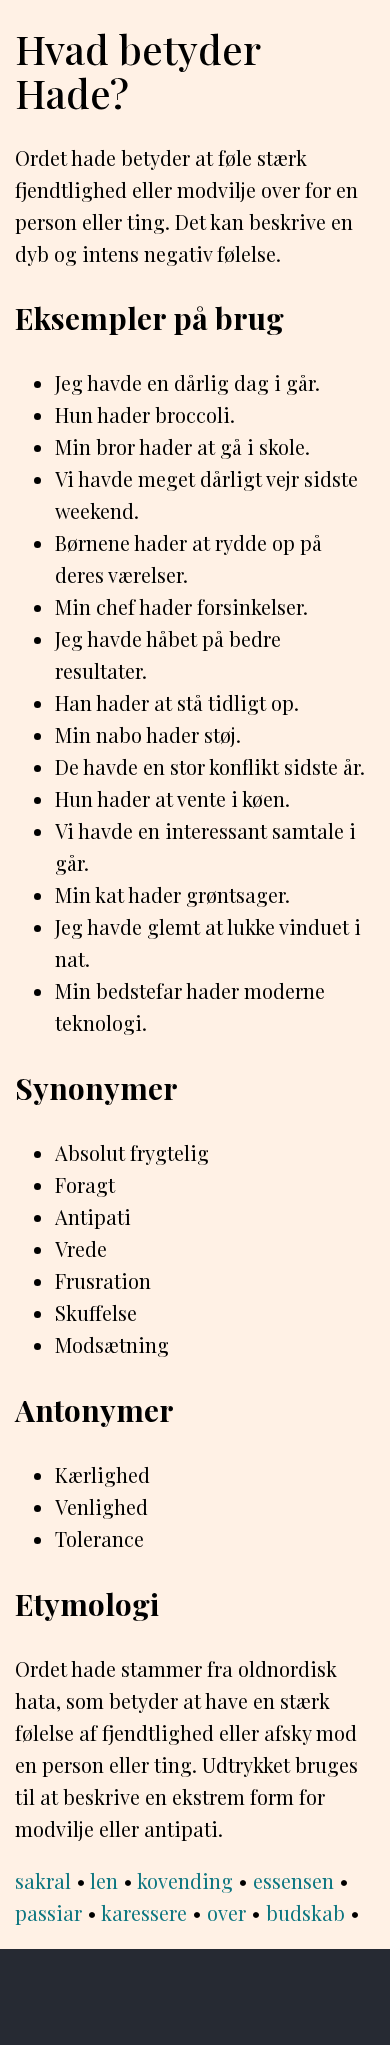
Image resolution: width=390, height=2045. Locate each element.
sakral (43, 1880)
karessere (144, 1912)
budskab (305, 1912)
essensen (293, 1880)
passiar (48, 1912)
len (104, 1880)
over (226, 1912)
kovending (185, 1880)
